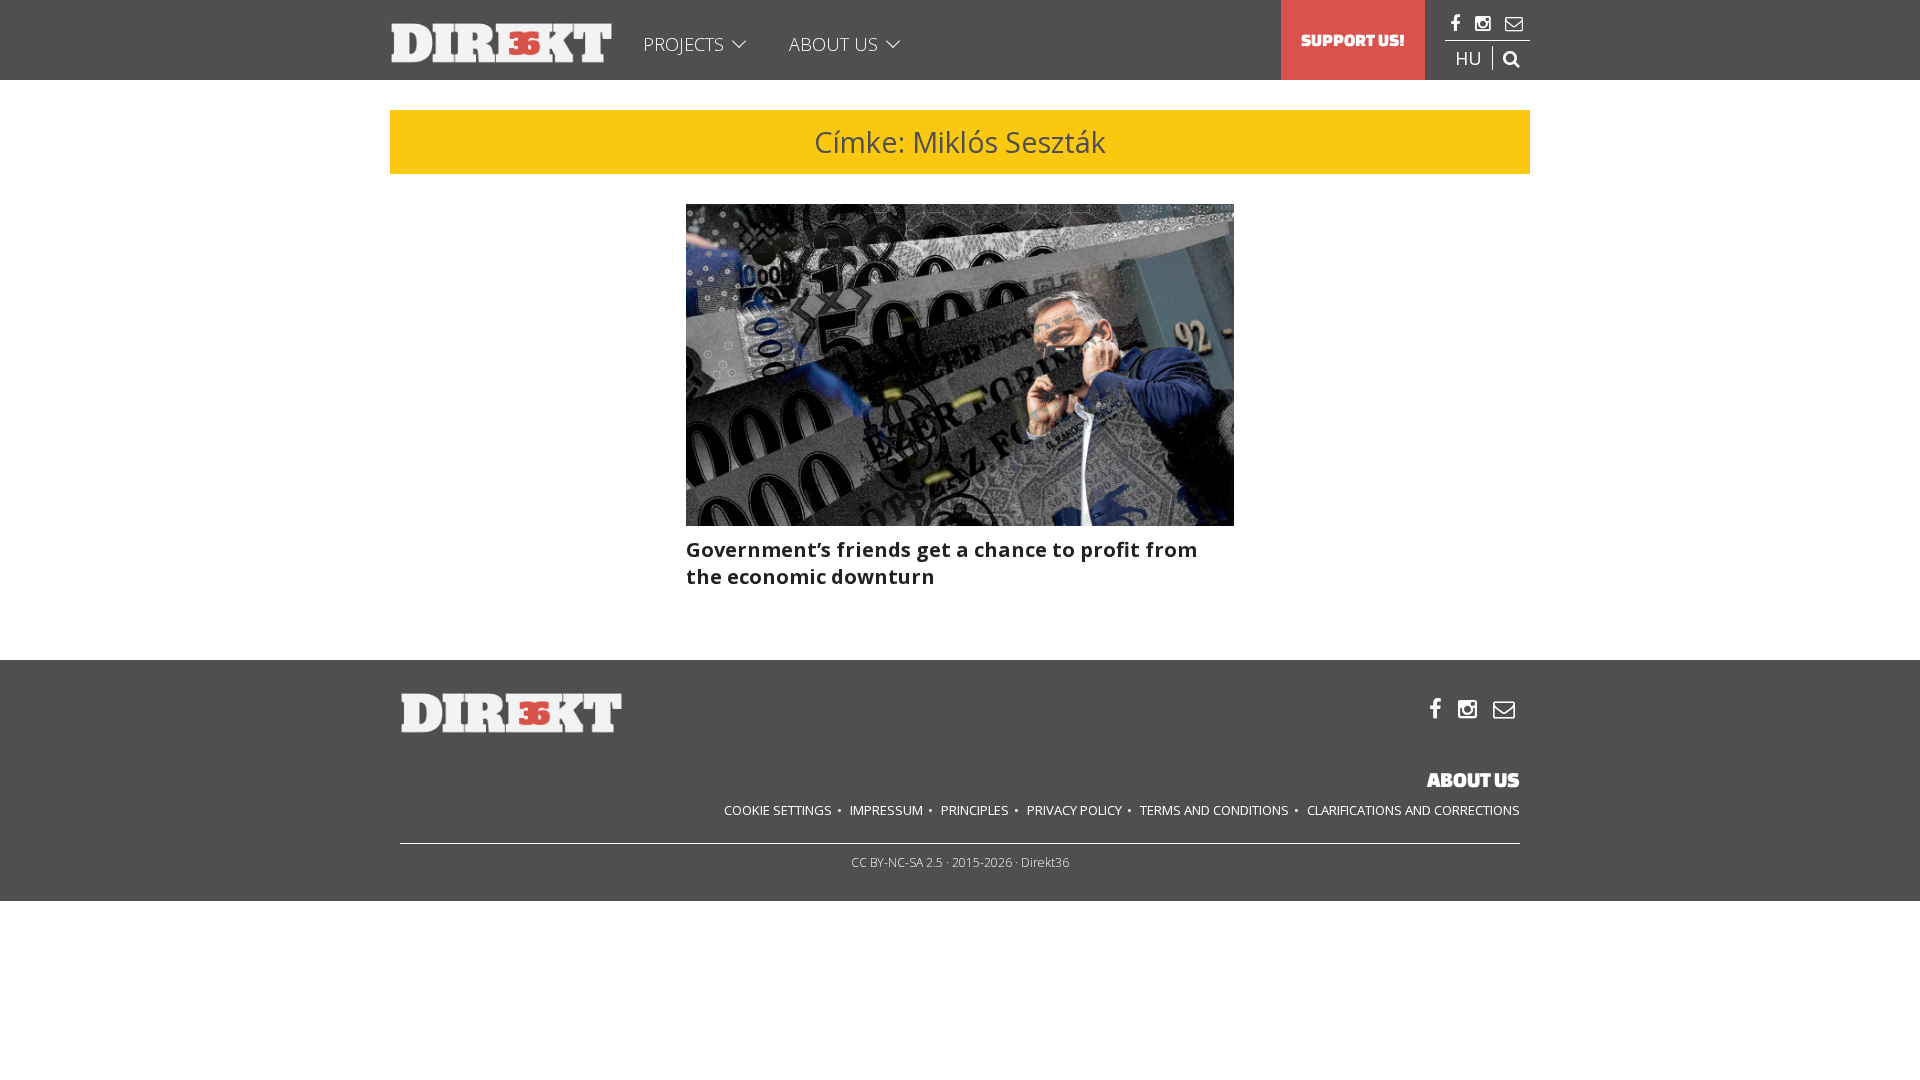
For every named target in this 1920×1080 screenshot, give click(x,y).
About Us (833, 44)
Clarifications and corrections (1413, 810)
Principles (975, 810)
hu (1468, 58)
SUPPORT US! (1353, 40)
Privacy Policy (1074, 810)
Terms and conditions (1214, 810)
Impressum (886, 810)
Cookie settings (778, 810)
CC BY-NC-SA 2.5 (897, 862)
